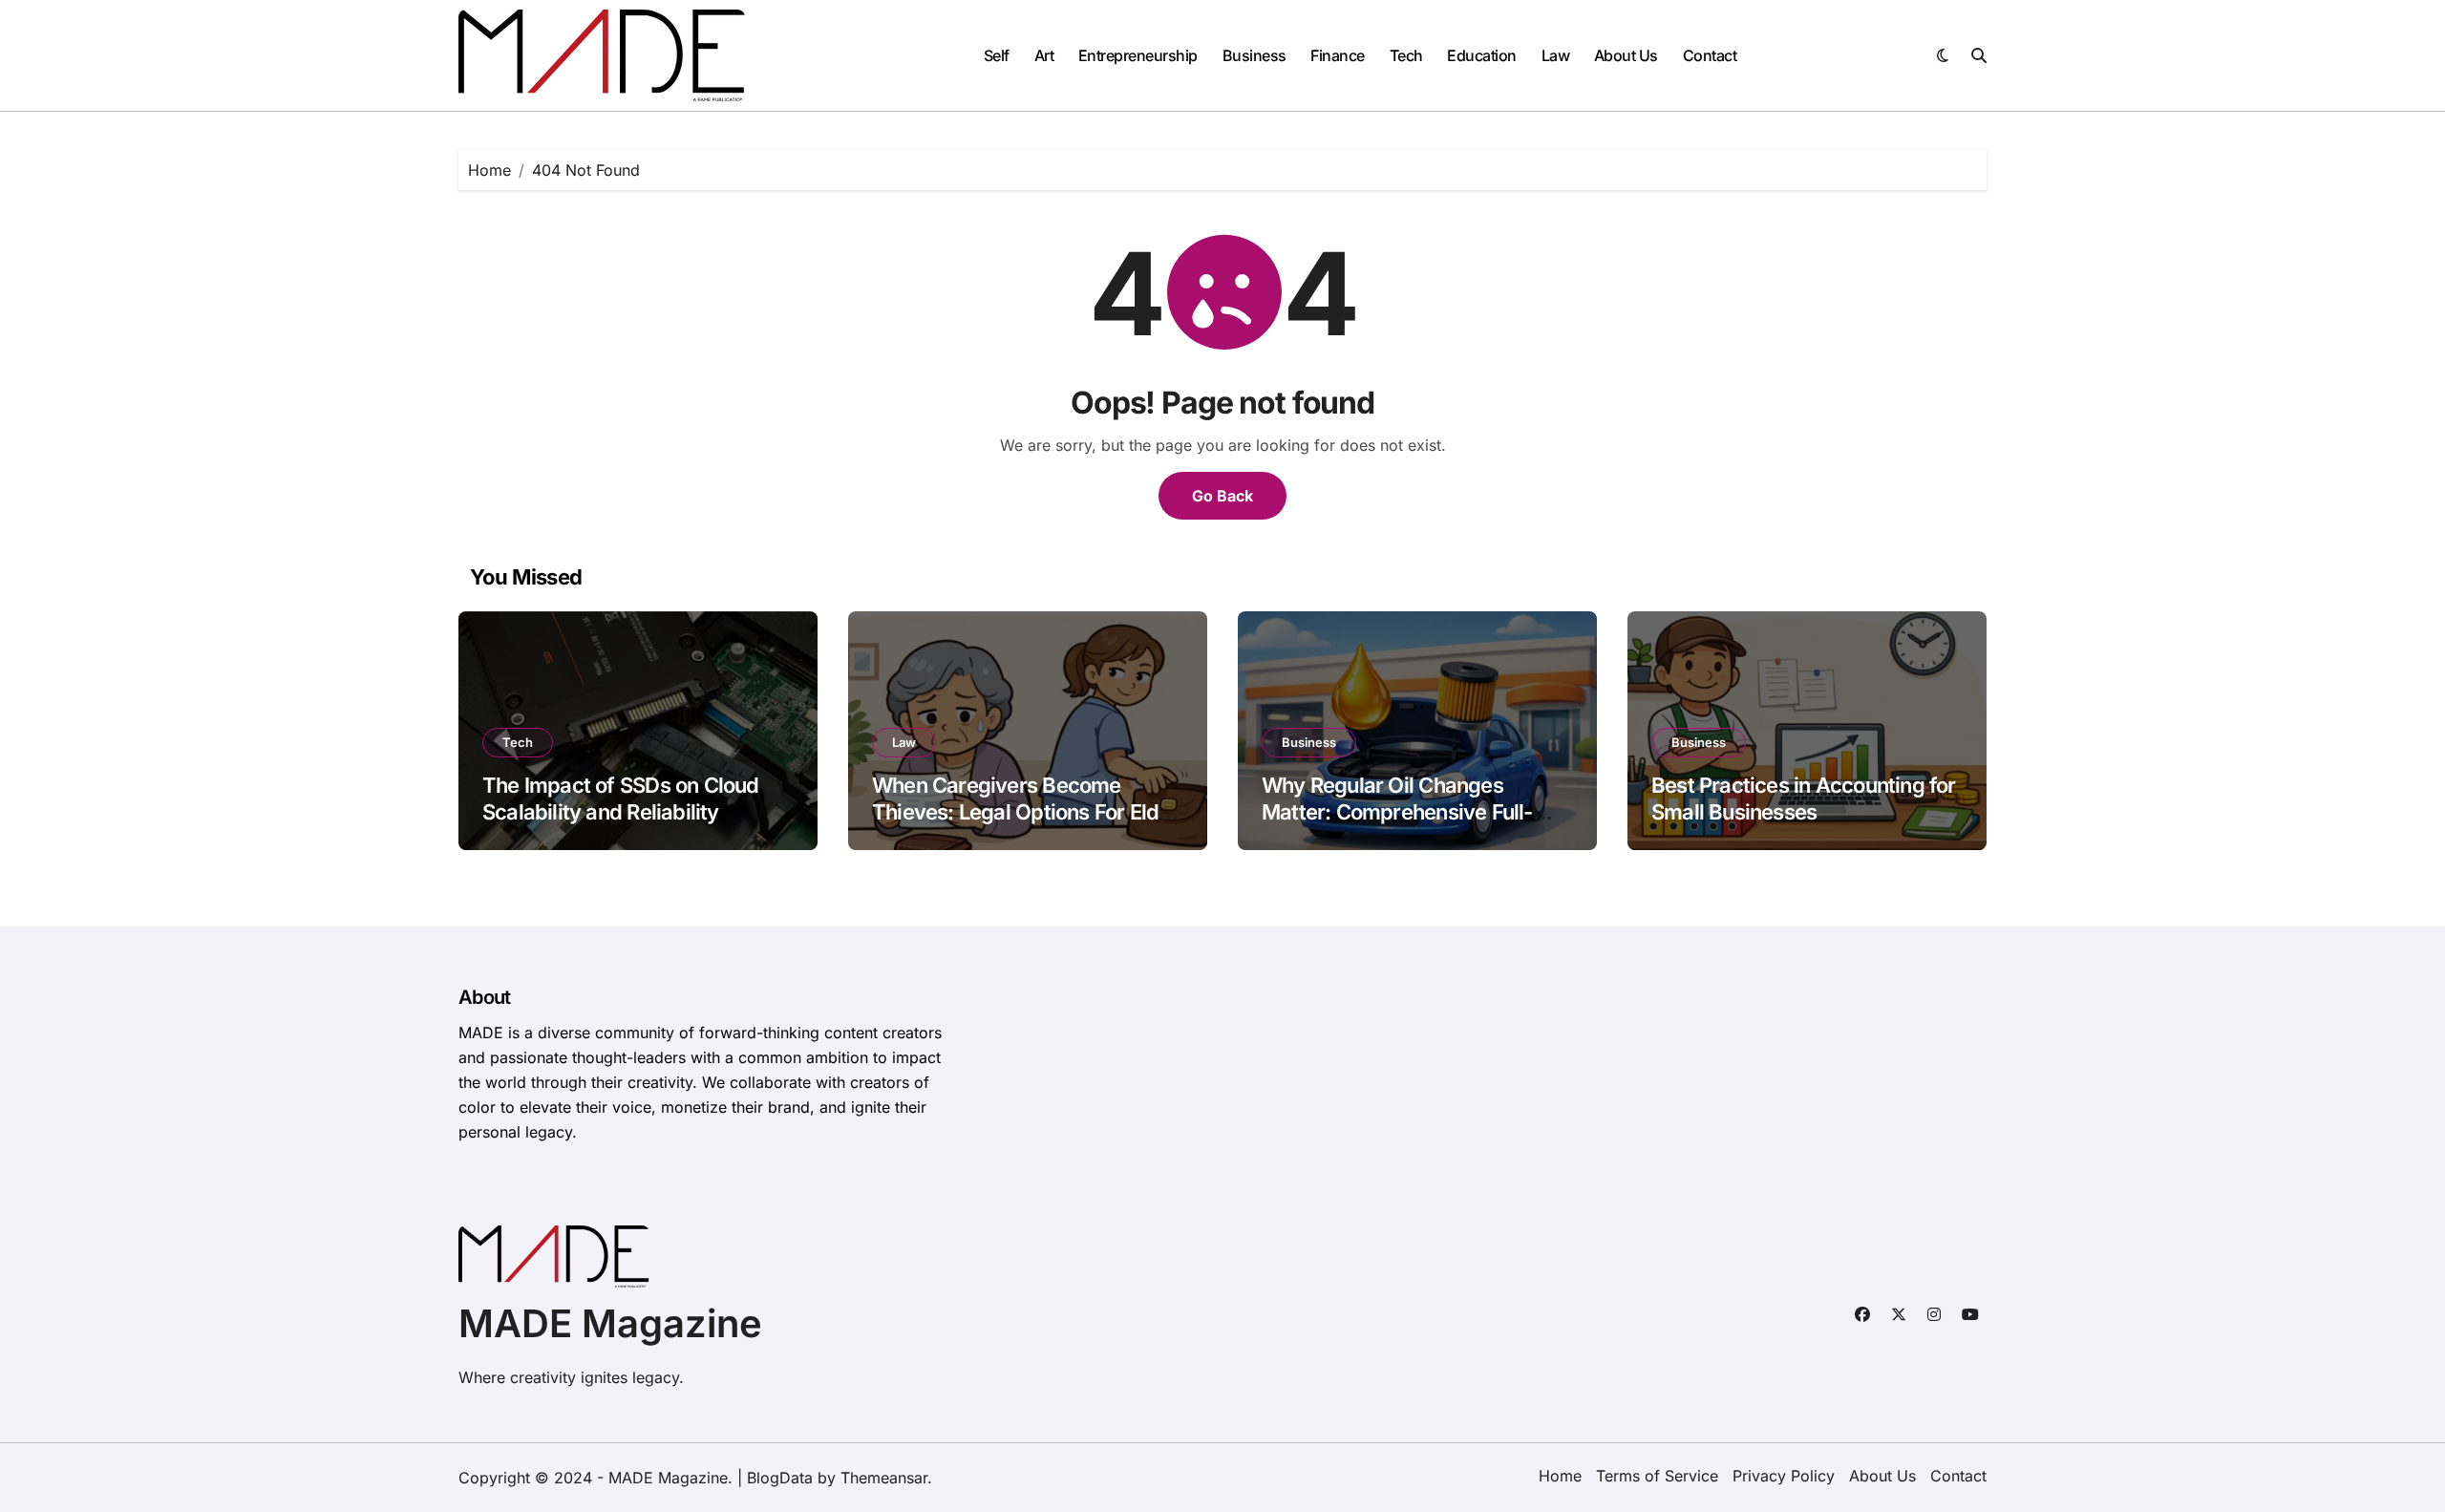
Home (1560, 1476)
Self (997, 55)
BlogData (780, 1478)
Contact (1710, 55)
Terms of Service (1657, 1476)
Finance (1338, 55)
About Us (1626, 55)
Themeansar (884, 1478)
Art (1044, 55)
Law (1556, 55)
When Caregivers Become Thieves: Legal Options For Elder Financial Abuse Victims (1025, 812)
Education (1482, 55)
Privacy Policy (1784, 1476)
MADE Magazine (610, 1323)
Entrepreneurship (1138, 55)
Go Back (1222, 496)
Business (1254, 55)
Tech (1406, 55)
